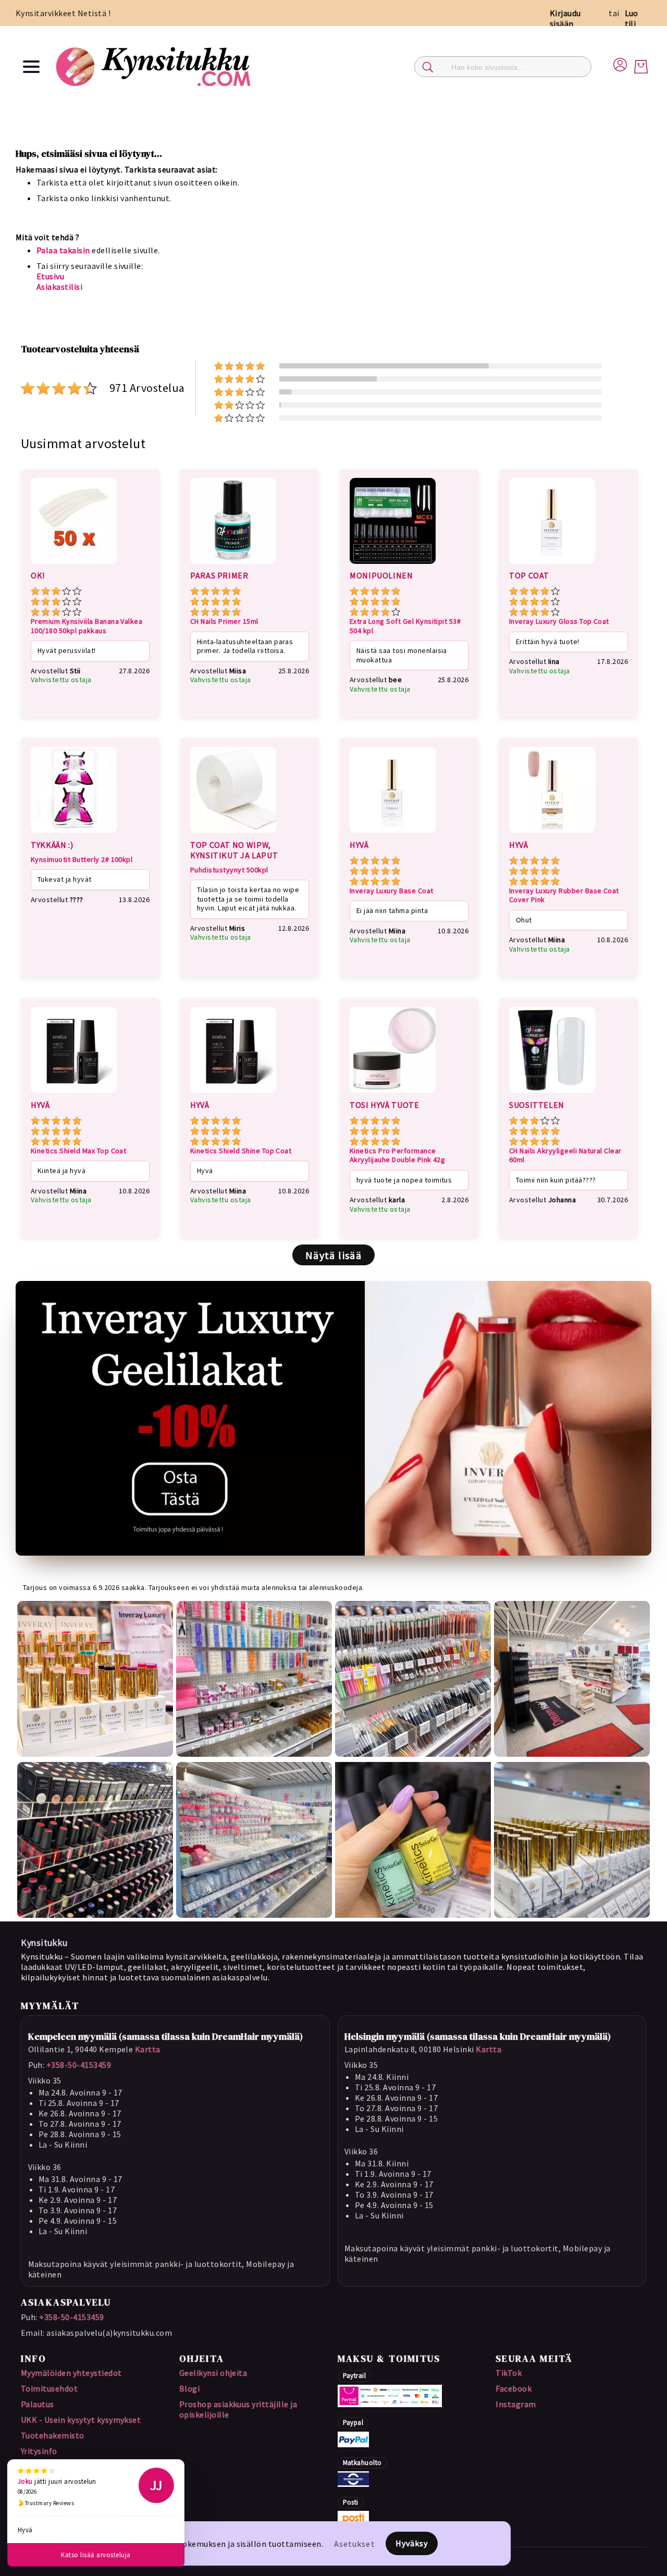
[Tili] (620, 63)
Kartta (148, 2049)
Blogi (189, 2388)
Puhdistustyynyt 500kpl (229, 870)
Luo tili (632, 18)
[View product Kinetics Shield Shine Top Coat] (233, 1094)
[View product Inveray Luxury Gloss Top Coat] (552, 565)
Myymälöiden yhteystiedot (71, 2373)
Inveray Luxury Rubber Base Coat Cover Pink (564, 896)
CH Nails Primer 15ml (224, 621)
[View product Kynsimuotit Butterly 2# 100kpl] (74, 834)
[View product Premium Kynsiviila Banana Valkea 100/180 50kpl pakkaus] (74, 565)
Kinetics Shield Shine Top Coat (241, 1151)
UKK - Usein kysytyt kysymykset (81, 2420)
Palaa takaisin (63, 250)
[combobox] (503, 67)
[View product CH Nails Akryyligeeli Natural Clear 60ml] (552, 1094)
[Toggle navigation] (31, 67)
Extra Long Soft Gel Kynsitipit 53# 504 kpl (405, 626)
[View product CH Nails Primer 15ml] (233, 565)
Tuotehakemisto (53, 2435)
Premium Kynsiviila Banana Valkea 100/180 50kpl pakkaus (87, 626)
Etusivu (50, 276)
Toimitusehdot (49, 2388)
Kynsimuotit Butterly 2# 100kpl (82, 860)
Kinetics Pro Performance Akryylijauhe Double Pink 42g (397, 1156)
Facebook (514, 2388)
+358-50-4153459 (79, 2065)
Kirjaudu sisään (565, 18)
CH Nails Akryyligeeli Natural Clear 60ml (565, 1156)
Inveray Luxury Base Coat (392, 891)
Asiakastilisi (59, 287)
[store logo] (155, 66)
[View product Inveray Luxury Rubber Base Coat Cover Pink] (552, 834)
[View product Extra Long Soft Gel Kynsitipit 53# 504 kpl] (393, 565)
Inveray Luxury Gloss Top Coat (559, 621)
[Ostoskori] (641, 67)
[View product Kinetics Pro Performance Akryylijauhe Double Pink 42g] (393, 1094)
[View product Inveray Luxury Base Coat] (393, 834)
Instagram (516, 2404)
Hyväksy (412, 2543)
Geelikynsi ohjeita (213, 2373)
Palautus (38, 2404)
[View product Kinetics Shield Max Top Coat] (74, 1094)
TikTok (509, 2373)
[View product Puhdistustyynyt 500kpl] (233, 834)
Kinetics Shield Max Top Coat (78, 1151)
